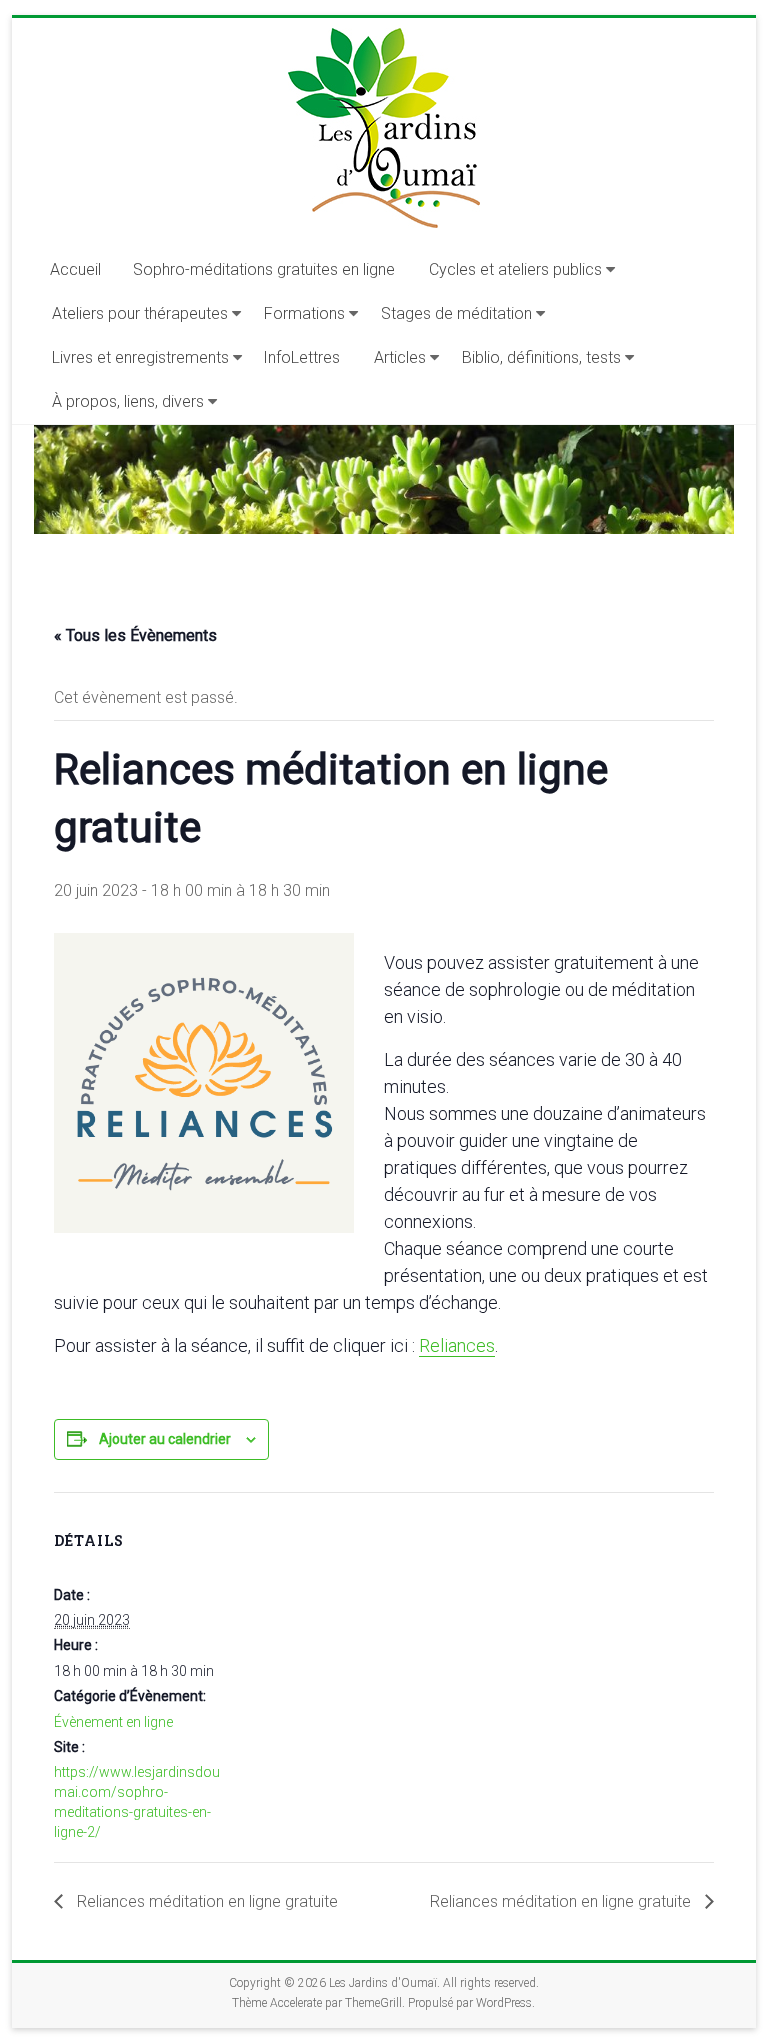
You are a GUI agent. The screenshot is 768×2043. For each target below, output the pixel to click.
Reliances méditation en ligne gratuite (205, 1901)
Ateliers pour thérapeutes (140, 313)
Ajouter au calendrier (165, 1439)
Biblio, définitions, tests (541, 357)
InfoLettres (301, 357)
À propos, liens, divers (128, 401)
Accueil (75, 269)
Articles (400, 357)
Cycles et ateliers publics (515, 269)
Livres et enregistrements (140, 357)
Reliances (457, 1345)
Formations (304, 313)
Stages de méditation (456, 313)
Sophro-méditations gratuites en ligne (264, 269)
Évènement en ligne (113, 1722)
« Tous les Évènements (135, 635)
